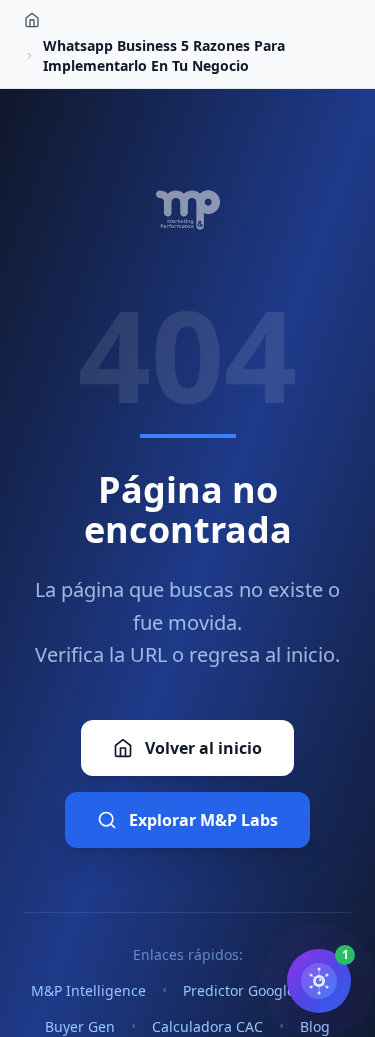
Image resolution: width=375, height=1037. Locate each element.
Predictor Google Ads (253, 990)
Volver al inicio (203, 748)
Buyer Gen (80, 1026)
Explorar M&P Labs (203, 820)
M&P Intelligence (88, 990)
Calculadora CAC (207, 1026)
